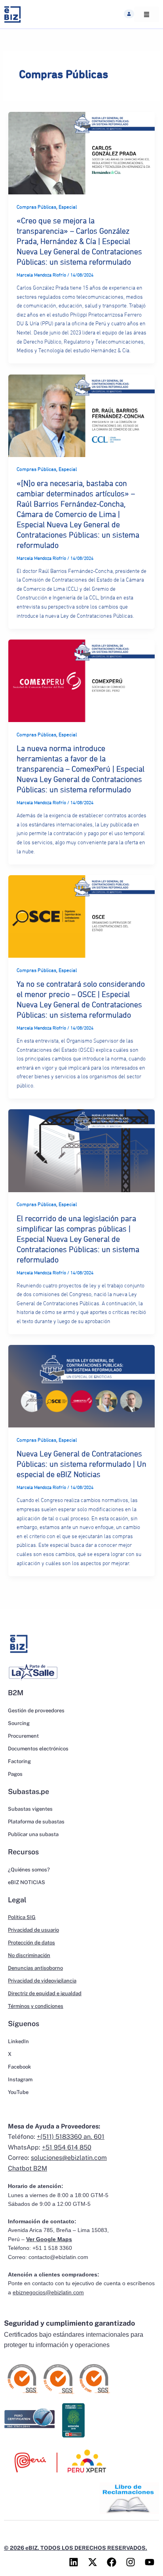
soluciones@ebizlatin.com (69, 2158)
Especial (68, 207)
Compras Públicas (36, 207)
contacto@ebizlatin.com (58, 2257)
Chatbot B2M (27, 2168)
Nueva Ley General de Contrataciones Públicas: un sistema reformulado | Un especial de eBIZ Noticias (81, 1464)
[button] (129, 14)
